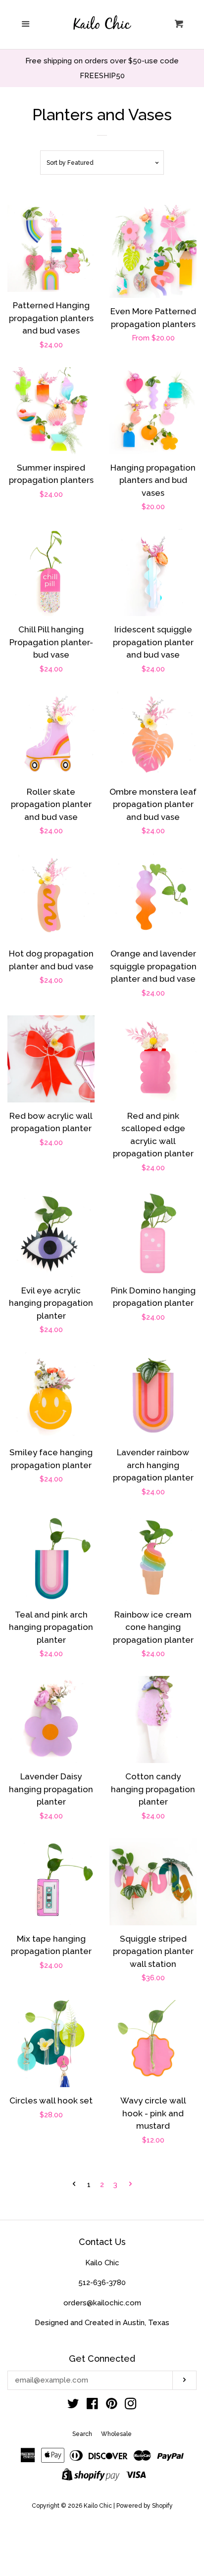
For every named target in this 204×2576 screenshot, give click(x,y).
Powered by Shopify (145, 2506)
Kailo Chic (98, 2506)
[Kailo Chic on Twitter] (73, 2406)
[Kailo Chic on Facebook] (92, 2406)
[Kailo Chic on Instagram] (131, 2406)
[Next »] (130, 2185)
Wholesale (116, 2434)
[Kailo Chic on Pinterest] (112, 2406)
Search (82, 2434)
